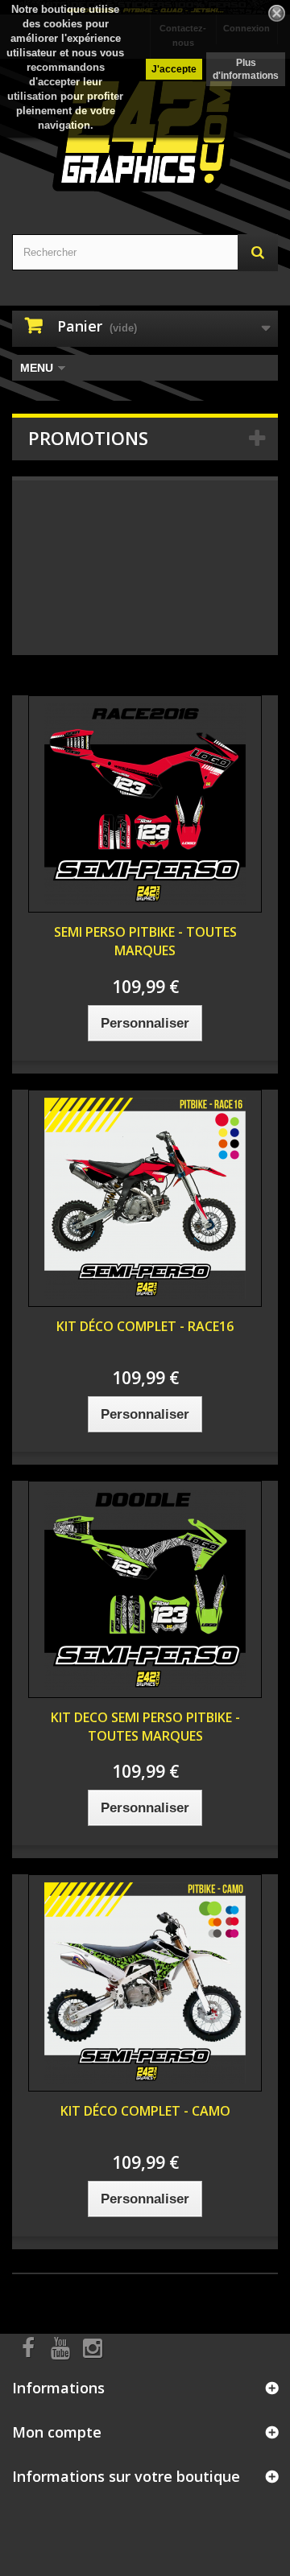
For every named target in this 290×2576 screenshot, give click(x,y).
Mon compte (57, 2432)
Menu (37, 368)
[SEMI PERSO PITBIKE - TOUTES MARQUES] (145, 804)
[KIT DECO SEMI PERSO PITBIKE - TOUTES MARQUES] (145, 1589)
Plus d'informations (246, 69)
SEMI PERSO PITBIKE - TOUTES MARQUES (145, 941)
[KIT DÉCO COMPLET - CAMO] (145, 1983)
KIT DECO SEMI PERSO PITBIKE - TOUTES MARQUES (145, 1727)
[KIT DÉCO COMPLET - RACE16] (145, 1198)
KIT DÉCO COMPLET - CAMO (145, 2111)
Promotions (88, 438)
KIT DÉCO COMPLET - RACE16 (145, 1326)
